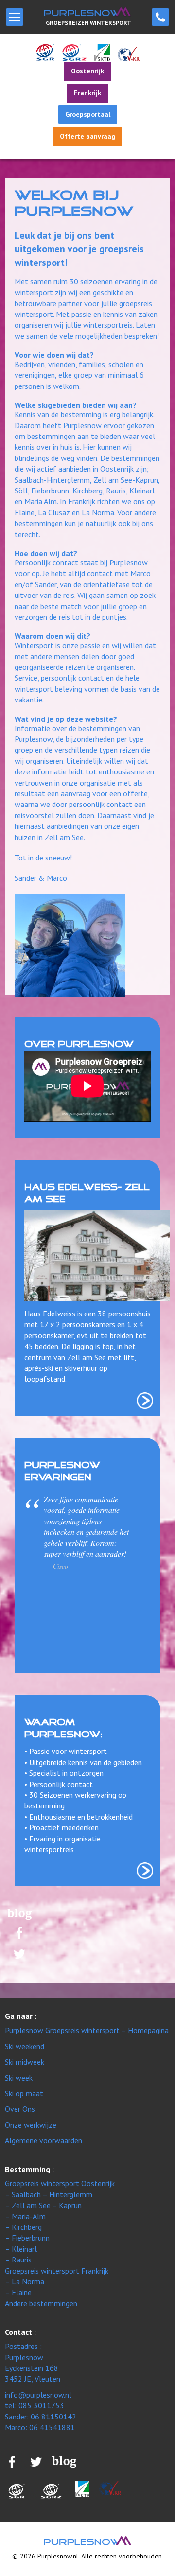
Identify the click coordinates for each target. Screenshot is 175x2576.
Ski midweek (25, 2062)
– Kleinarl (21, 2249)
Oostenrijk (87, 71)
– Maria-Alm (25, 2216)
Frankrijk (87, 93)
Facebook (19, 1932)
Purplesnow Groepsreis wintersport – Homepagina (87, 2030)
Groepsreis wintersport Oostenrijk (60, 2183)
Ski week (19, 2078)
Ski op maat (24, 2093)
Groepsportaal (88, 114)
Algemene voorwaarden (44, 2140)
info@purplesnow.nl (38, 2395)
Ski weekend (25, 2046)
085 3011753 (160, 17)
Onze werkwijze (31, 2125)
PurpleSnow (87, 2541)
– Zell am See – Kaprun (43, 2205)
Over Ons (20, 2109)
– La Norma (25, 2281)
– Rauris (18, 2260)
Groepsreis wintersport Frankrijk (57, 2271)
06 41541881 (52, 2427)
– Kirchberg (23, 2227)
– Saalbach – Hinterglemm (49, 2194)
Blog (19, 1914)
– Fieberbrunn (27, 2238)
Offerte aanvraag (87, 136)
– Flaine (18, 2292)
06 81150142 (53, 2417)
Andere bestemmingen (41, 2303)
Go (145, 1401)
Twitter (20, 1954)
